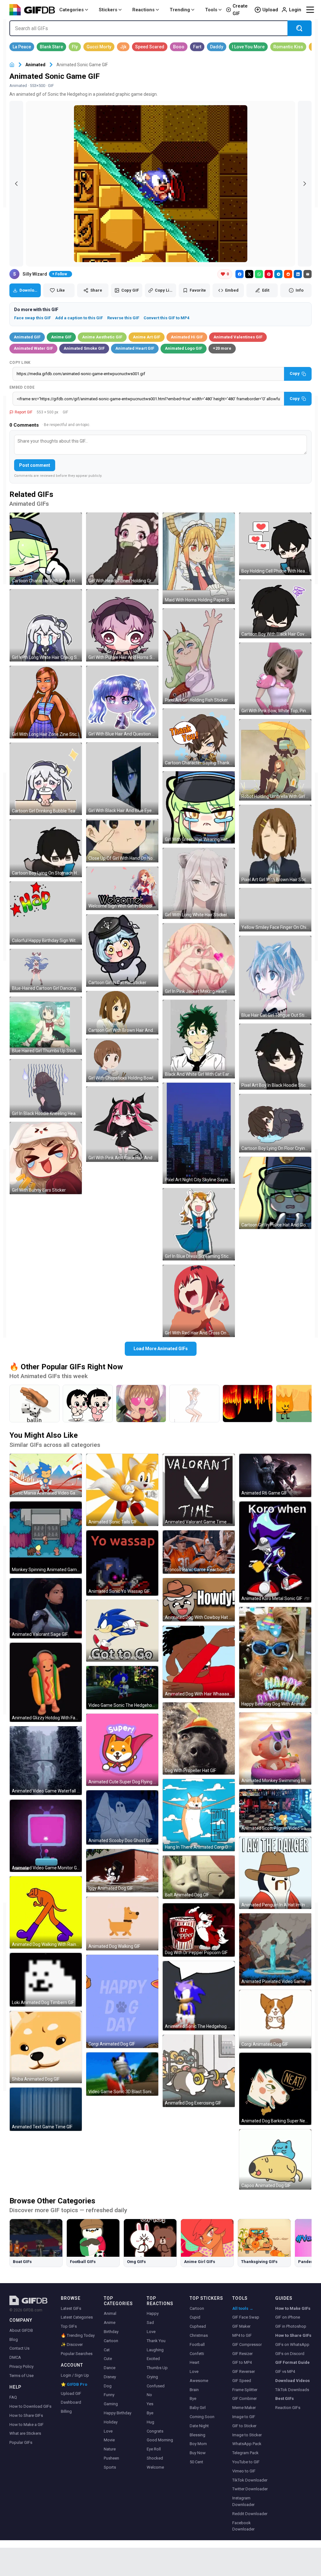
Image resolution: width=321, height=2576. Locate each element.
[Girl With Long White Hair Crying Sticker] (46, 625)
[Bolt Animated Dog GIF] (199, 1877)
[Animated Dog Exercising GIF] (199, 2071)
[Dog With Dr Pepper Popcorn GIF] (199, 1930)
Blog (14, 2339)
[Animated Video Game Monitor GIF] (46, 1836)
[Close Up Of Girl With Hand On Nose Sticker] (122, 841)
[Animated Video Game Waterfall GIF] (46, 1761)
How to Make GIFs (293, 2308)
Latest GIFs (71, 2308)
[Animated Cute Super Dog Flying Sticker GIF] (122, 1750)
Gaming (111, 2404)
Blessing (197, 2435)
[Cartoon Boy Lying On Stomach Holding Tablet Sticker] (46, 848)
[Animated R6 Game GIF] (275, 1475)
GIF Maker (241, 2326)
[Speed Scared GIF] (150, 47)
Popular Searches (77, 2354)
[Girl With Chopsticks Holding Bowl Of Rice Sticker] (122, 1060)
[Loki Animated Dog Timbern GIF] (46, 1980)
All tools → (243, 2308)
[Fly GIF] (75, 47)
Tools (211, 10)
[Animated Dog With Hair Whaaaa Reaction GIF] (199, 1662)
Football (197, 2344)
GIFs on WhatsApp (292, 2344)
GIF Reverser (244, 2371)
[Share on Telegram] (278, 274)
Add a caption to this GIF (79, 318)
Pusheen (111, 2458)
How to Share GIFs (26, 2415)
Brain (194, 2390)
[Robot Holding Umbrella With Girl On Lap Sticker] (275, 760)
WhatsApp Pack (247, 2444)
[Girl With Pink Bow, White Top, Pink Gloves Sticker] (275, 679)
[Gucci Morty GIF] (99, 47)
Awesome (199, 2381)
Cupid (195, 2317)
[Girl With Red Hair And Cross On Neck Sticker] (199, 1301)
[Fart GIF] (197, 47)
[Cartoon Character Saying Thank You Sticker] (199, 738)
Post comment (35, 465)
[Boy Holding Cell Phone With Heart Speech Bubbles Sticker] (275, 544)
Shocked (155, 2458)
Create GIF (240, 10)
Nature (110, 2449)
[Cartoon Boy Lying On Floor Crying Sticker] (275, 1123)
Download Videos (292, 2381)
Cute (108, 2359)
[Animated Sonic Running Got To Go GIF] (122, 1631)
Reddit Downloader (250, 2514)
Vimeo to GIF (244, 2471)
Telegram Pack (245, 2453)
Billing (66, 2411)
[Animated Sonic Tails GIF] (122, 1490)
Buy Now (198, 2453)
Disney (110, 2377)
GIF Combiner (245, 2398)
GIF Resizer (242, 2354)
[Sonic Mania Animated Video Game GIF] (46, 1475)
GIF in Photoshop (291, 2326)
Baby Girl (198, 2408)
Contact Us (19, 2348)
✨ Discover (72, 2344)
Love (108, 2431)
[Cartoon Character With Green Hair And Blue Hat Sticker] (46, 549)
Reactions (143, 10)
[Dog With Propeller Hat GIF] (199, 1738)
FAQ (13, 2397)
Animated (35, 65)
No (149, 2395)
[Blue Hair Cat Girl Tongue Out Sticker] (275, 978)
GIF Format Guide (292, 2362)
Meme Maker (244, 2408)
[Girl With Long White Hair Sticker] (199, 883)
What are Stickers (25, 2433)
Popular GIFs (21, 2442)
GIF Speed (242, 2381)
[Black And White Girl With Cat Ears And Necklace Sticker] (199, 1039)
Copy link (20, 363)
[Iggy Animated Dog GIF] (122, 1871)
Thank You (156, 2341)
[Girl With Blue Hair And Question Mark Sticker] (122, 702)
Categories (71, 10)
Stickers (108, 10)
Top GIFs (69, 2326)
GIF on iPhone (288, 2317)
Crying (152, 2377)
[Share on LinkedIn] (298, 274)
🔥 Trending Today (78, 2335)
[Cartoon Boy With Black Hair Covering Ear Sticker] (275, 609)
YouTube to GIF (246, 2462)
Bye (150, 2413)
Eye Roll (154, 2449)
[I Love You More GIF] (248, 47)
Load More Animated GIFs (161, 1349)
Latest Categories (77, 2317)
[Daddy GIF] (217, 47)
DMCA (15, 2357)
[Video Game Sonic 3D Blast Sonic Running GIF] (122, 2074)
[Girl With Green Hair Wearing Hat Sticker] (199, 807)
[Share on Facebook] (239, 274)
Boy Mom (198, 2444)
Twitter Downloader (250, 2489)
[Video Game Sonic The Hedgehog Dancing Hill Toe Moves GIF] (122, 1688)
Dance (110, 2368)
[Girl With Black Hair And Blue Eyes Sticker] (122, 779)
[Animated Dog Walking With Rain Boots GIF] (46, 1912)
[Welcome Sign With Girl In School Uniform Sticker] (122, 888)
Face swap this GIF (32, 318)
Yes (150, 2404)
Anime (110, 2323)
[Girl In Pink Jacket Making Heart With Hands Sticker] (199, 959)
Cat (107, 2350)
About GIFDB (21, 2330)
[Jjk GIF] (123, 47)
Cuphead (198, 2326)
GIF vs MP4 (285, 2371)
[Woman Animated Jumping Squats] (194, 1404)
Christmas (199, 2335)
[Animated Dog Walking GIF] (122, 1924)
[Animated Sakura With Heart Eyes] (141, 1404)
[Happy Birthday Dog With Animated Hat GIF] (275, 1657)
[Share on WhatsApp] (259, 274)
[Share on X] (249, 274)
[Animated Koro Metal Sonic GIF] (275, 1552)
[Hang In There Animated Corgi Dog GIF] (199, 1815)
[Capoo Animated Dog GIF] (275, 2159)
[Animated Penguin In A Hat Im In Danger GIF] (275, 1873)
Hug (150, 2422)
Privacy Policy (21, 2366)
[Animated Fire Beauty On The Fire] (248, 1404)
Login (295, 10)
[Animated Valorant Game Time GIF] (199, 1490)
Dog (108, 2386)
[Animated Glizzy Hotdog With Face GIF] (46, 1682)
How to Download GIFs (30, 2406)
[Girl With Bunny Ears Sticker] (46, 1158)
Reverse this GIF (123, 318)
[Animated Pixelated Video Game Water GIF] (275, 1949)
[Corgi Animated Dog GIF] (122, 2001)
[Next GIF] (305, 184)
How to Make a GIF (26, 2425)
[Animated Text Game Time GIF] (46, 2109)
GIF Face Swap (246, 2317)
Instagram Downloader (243, 2501)
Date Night (199, 2426)
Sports (110, 2467)
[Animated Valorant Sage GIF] (46, 1608)
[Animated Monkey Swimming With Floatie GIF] (275, 1749)
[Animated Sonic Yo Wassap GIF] (122, 1563)
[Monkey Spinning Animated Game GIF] (46, 1538)
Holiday (111, 2422)
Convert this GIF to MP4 (166, 318)
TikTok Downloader (250, 2480)
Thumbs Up (157, 2368)
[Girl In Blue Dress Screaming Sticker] (199, 1224)
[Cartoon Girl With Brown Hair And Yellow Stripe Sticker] (122, 1013)
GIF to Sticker (244, 2426)
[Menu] (310, 10)
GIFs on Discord (290, 2354)
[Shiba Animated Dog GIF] (46, 2047)
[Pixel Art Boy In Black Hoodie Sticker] (275, 1056)
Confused (156, 2386)
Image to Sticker (247, 2435)
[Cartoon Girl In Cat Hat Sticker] (122, 951)
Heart (195, 2362)
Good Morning (160, 2440)
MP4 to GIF (242, 2335)
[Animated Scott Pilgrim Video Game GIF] (275, 1811)
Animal (110, 2313)
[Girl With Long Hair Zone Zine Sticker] (46, 702)
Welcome (155, 2467)
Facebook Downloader (243, 2526)
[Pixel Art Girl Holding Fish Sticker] (199, 656)
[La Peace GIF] (22, 47)
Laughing (155, 2350)
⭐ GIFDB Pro (74, 2384)
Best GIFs (284, 2398)
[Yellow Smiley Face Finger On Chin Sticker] (275, 910)
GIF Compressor (247, 2344)
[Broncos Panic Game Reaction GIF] (199, 1552)
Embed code (22, 387)
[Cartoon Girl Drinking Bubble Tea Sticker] (46, 779)
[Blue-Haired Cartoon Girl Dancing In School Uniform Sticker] (46, 971)
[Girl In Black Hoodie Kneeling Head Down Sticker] (46, 1088)
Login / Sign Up (75, 2375)
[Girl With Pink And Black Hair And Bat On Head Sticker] (122, 1124)
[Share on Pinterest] (269, 274)
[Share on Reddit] (288, 274)
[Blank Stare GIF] (51, 47)
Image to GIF (244, 2417)
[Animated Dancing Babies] (88, 1404)
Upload (270, 10)
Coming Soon (202, 2417)
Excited (153, 2359)
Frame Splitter (245, 2390)
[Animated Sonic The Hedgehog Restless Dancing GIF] (199, 1996)
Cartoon (111, 2341)
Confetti (197, 2354)
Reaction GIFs (288, 2408)
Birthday (111, 2332)
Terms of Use (21, 2376)
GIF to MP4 (242, 2362)
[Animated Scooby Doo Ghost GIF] (122, 1817)
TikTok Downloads (292, 2390)
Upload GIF (71, 2393)
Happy (153, 2313)
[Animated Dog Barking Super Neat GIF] (275, 2089)
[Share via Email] (308, 274)
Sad (150, 2323)
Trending (180, 10)
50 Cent (196, 2462)
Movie (109, 2440)
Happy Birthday (118, 2413)
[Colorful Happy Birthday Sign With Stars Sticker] (46, 913)
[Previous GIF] (16, 184)
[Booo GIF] (179, 47)
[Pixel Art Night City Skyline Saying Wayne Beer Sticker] (199, 1133)
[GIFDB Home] (12, 65)
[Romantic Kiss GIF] (288, 47)
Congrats (155, 2431)
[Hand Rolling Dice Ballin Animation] (34, 1404)
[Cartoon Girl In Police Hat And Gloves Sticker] (275, 1193)
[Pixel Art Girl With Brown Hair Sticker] (275, 844)
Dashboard (71, 2402)
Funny (109, 2395)
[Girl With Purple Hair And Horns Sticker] (122, 625)
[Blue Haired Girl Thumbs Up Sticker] (46, 1026)
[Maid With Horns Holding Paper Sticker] (199, 558)
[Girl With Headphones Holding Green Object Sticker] (122, 549)
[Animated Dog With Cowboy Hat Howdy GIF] (199, 1600)
